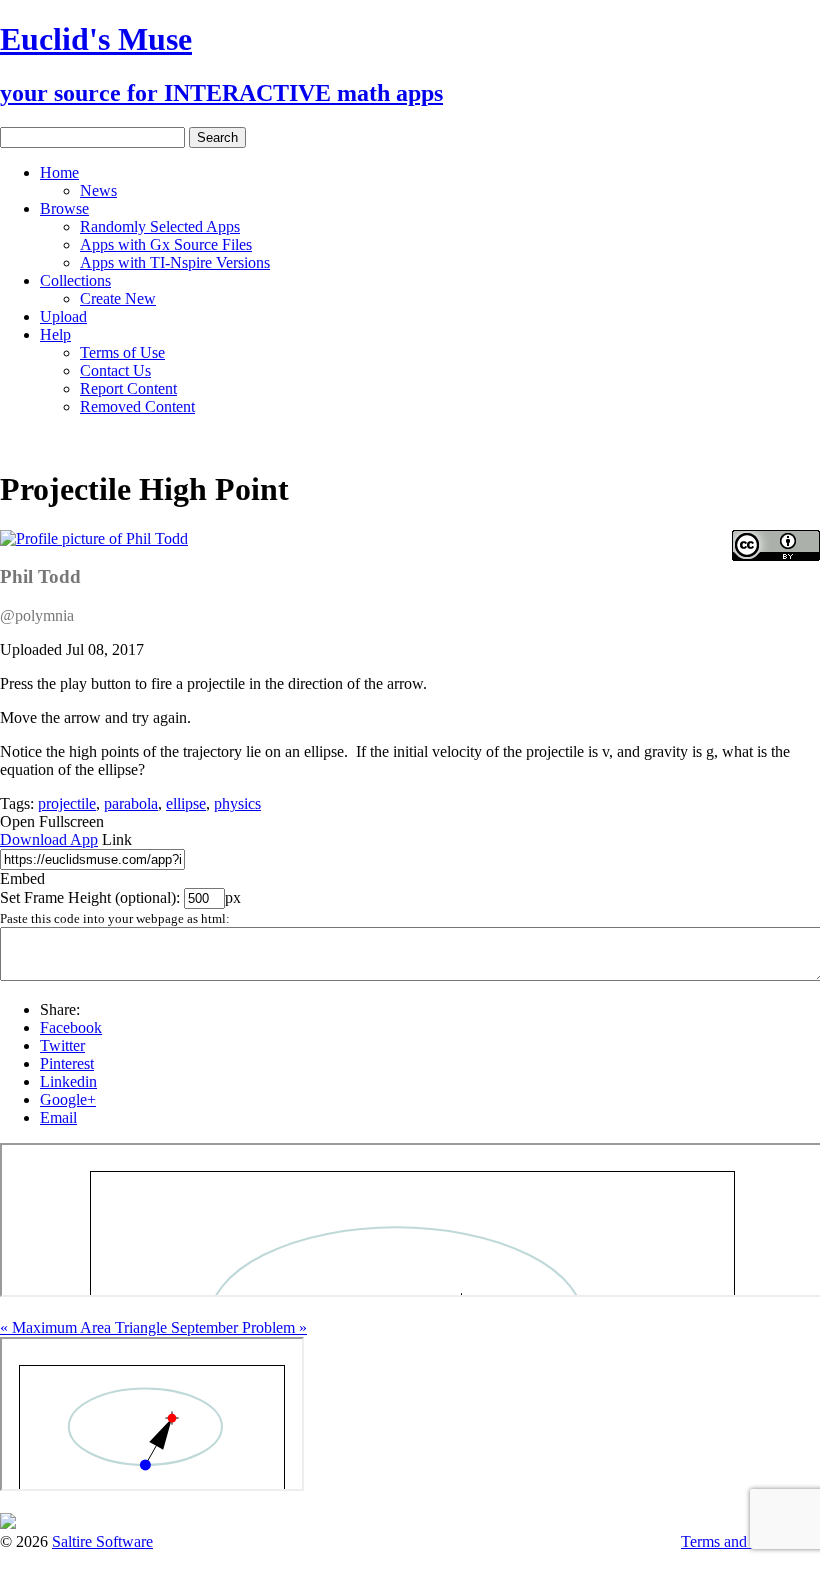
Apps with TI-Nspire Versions (175, 262)
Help (55, 334)
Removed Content (137, 406)
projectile (67, 803)
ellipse (186, 803)
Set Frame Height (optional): (92, 897)
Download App (49, 839)
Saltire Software (102, 1541)
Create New (118, 298)
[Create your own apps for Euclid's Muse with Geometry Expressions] (8, 1523)
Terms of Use (122, 352)
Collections (75, 280)
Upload (63, 316)
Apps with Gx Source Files (166, 244)
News (98, 190)
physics (237, 803)
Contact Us (115, 370)
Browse (64, 208)
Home (59, 172)
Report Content (128, 388)
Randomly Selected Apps (160, 226)
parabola (131, 803)
